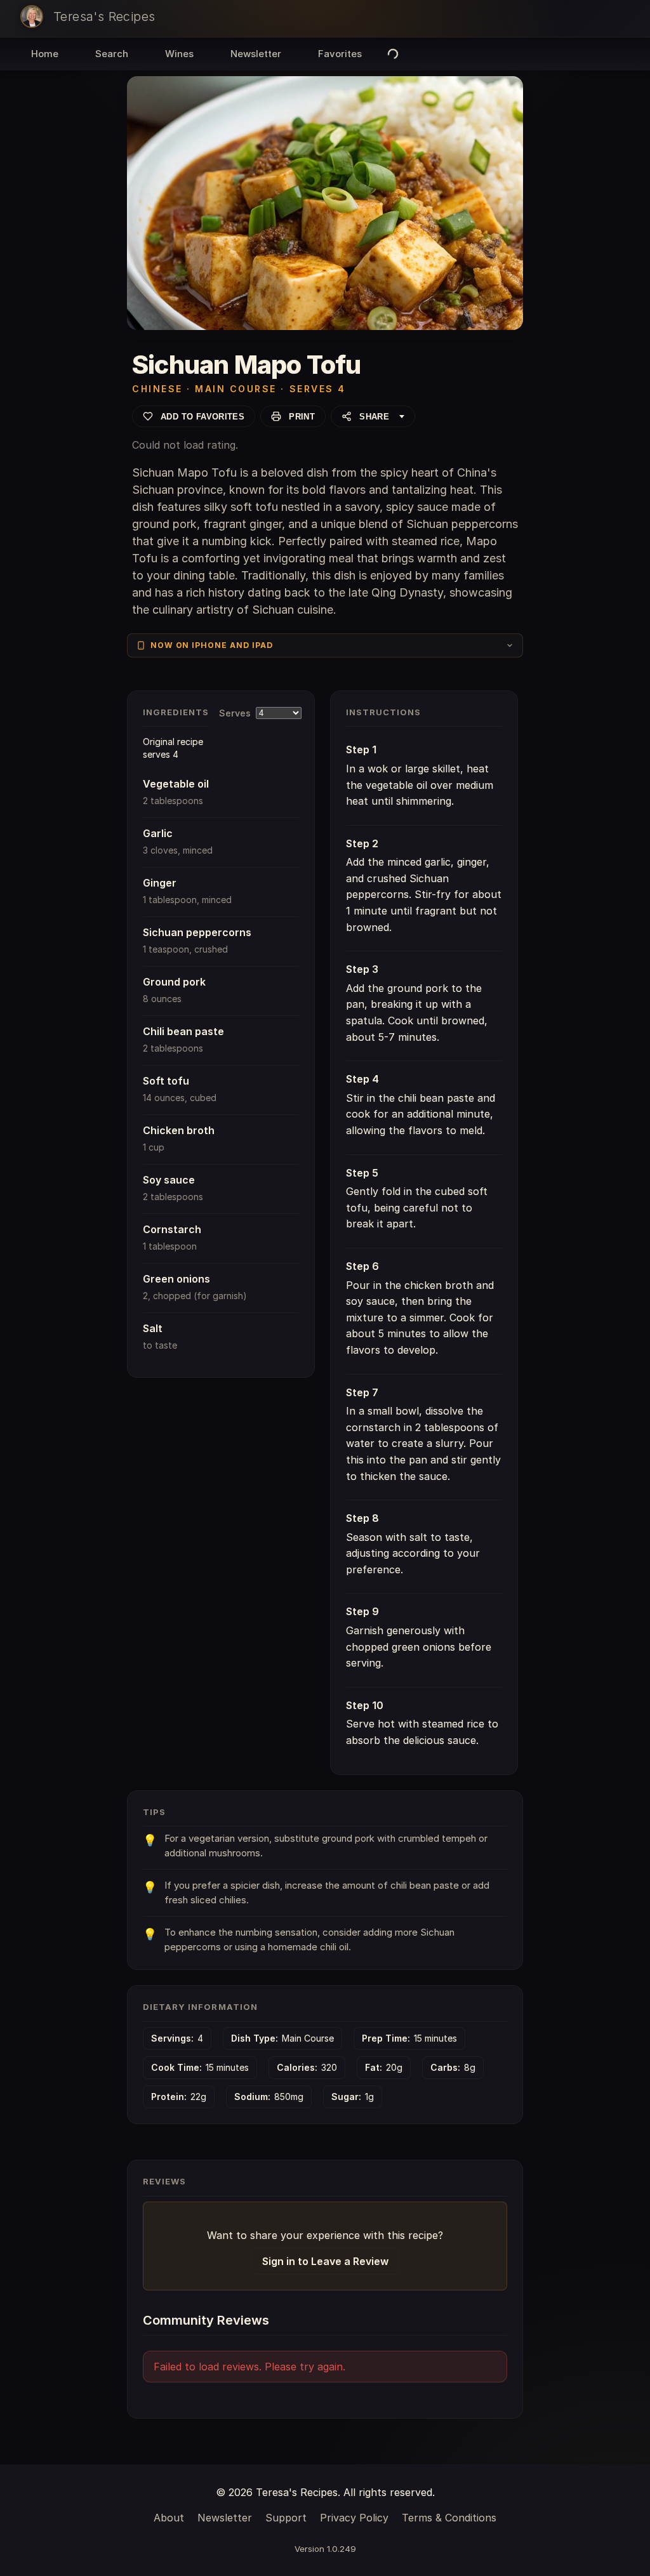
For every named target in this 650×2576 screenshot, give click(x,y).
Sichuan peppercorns (197, 932)
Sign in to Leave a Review (325, 2261)
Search (112, 54)
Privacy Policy (354, 2518)
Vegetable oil (176, 784)
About (169, 2518)
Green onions (176, 1279)
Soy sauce (169, 1180)
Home (45, 54)
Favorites (340, 54)
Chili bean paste (183, 1031)
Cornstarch (172, 1229)
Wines (179, 54)
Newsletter (256, 54)
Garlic (158, 833)
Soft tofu (166, 1081)
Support (286, 2518)
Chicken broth (179, 1130)
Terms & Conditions (449, 2518)
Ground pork (174, 982)
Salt (153, 1328)
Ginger (160, 883)
